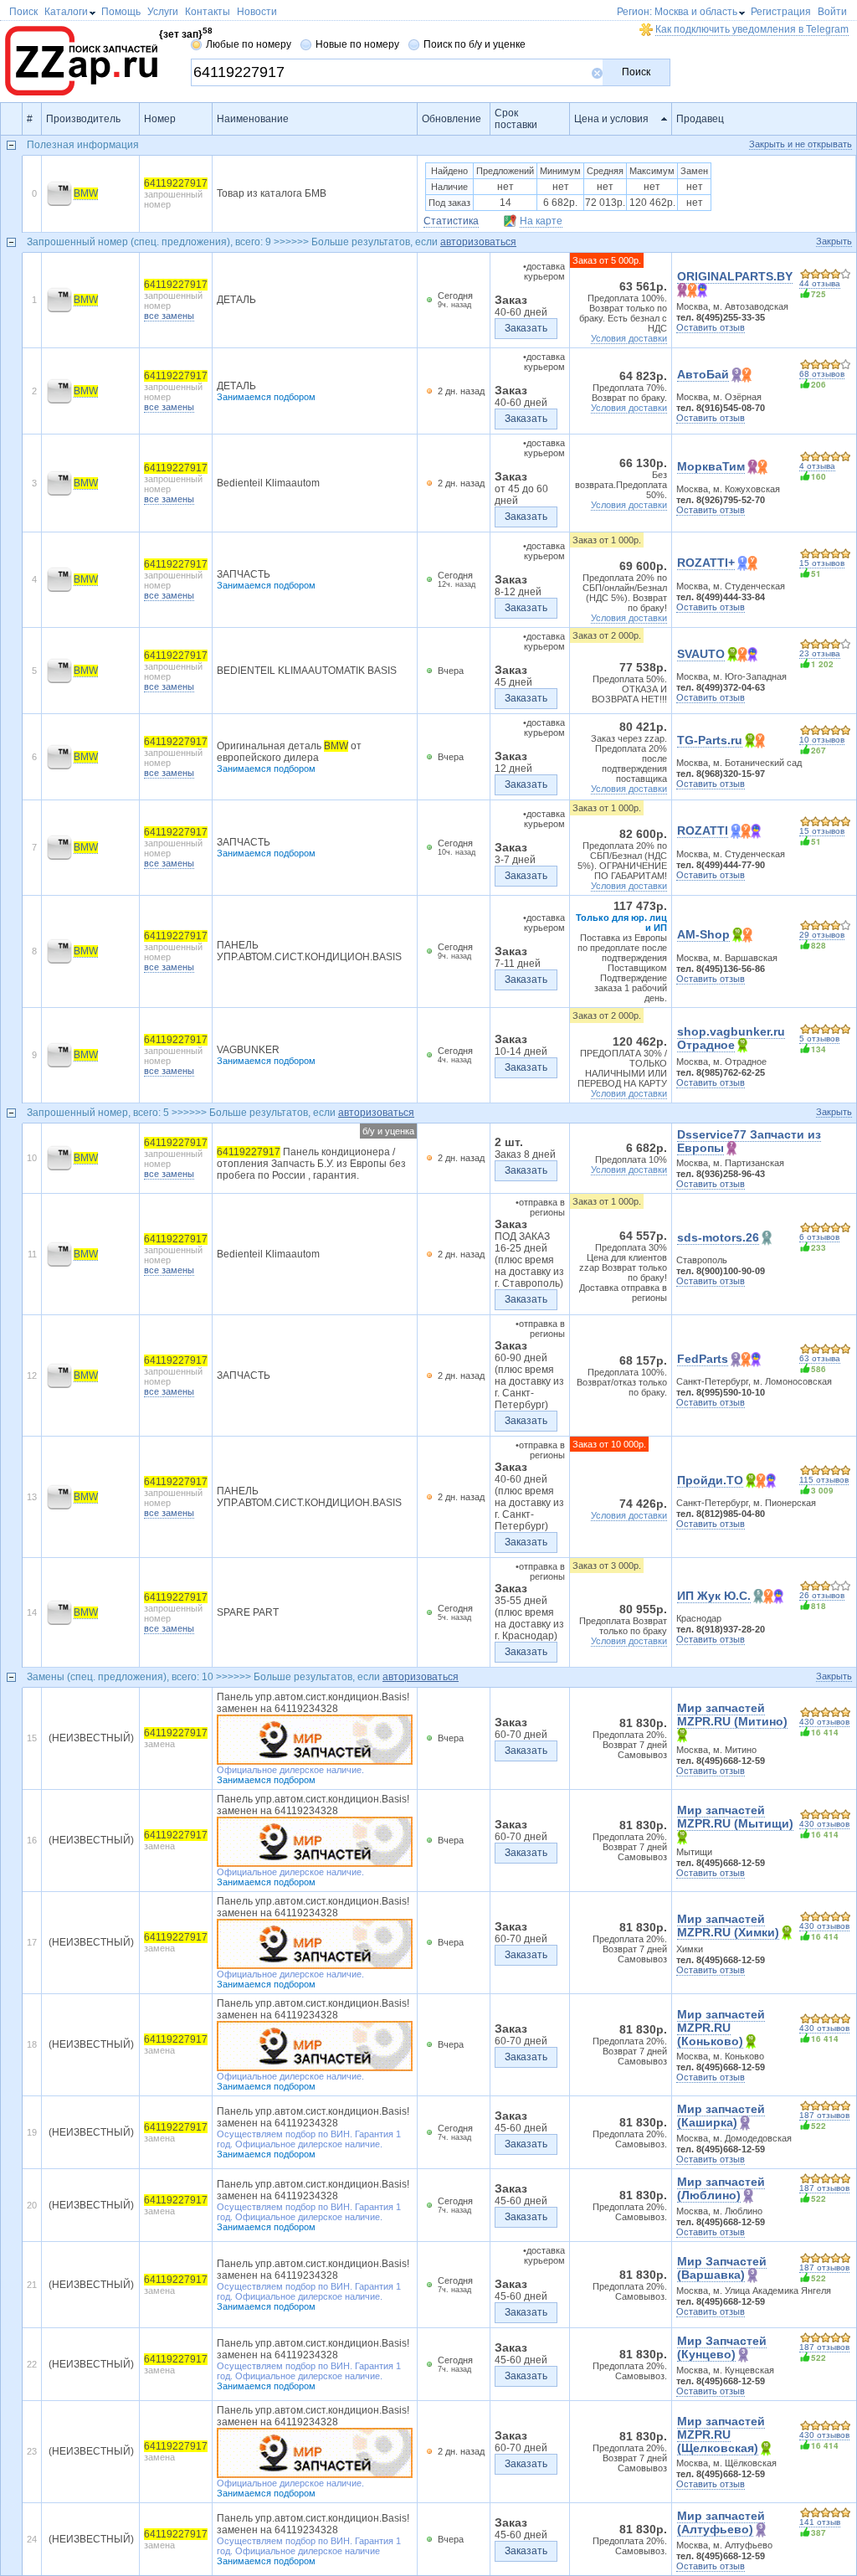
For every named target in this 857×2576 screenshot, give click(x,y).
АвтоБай (703, 374)
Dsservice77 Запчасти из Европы (749, 1141)
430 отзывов (824, 1722)
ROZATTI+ (706, 563)
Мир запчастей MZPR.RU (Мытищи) (735, 1817)
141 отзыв (820, 2522)
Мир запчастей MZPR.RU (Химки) (728, 1926)
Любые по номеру (249, 44)
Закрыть (834, 241)
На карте (541, 221)
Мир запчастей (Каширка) (721, 2116)
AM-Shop (703, 934)
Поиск (636, 72)
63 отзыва (820, 1358)
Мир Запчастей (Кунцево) (722, 2347)
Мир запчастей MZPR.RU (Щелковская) (721, 2435)
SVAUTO (701, 654)
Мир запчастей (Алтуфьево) (721, 2522)
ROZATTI (703, 830)
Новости (257, 12)
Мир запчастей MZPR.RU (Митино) (732, 1715)
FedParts (703, 1359)
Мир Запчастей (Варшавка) (722, 2268)
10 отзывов (822, 740)
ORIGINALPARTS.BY (735, 276)
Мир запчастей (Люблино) (721, 2188)
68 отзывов (822, 374)
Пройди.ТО (710, 1480)
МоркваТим (711, 466)
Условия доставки (629, 338)
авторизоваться (478, 242)
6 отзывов (819, 1237)
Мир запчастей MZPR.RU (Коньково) (721, 2028)
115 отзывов (824, 1480)
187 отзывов (824, 2115)
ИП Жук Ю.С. (714, 1596)
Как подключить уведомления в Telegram (752, 29)
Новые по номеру (357, 44)
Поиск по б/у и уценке (475, 44)
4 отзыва (817, 466)
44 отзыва (820, 283)
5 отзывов (819, 1039)
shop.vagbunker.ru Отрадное (731, 1038)
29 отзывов (822, 935)
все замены (169, 316)
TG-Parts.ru (710, 740)
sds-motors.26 (718, 1237)
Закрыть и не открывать (801, 144)
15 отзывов (822, 563)
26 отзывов (822, 1595)
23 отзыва (820, 653)
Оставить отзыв (711, 327)
